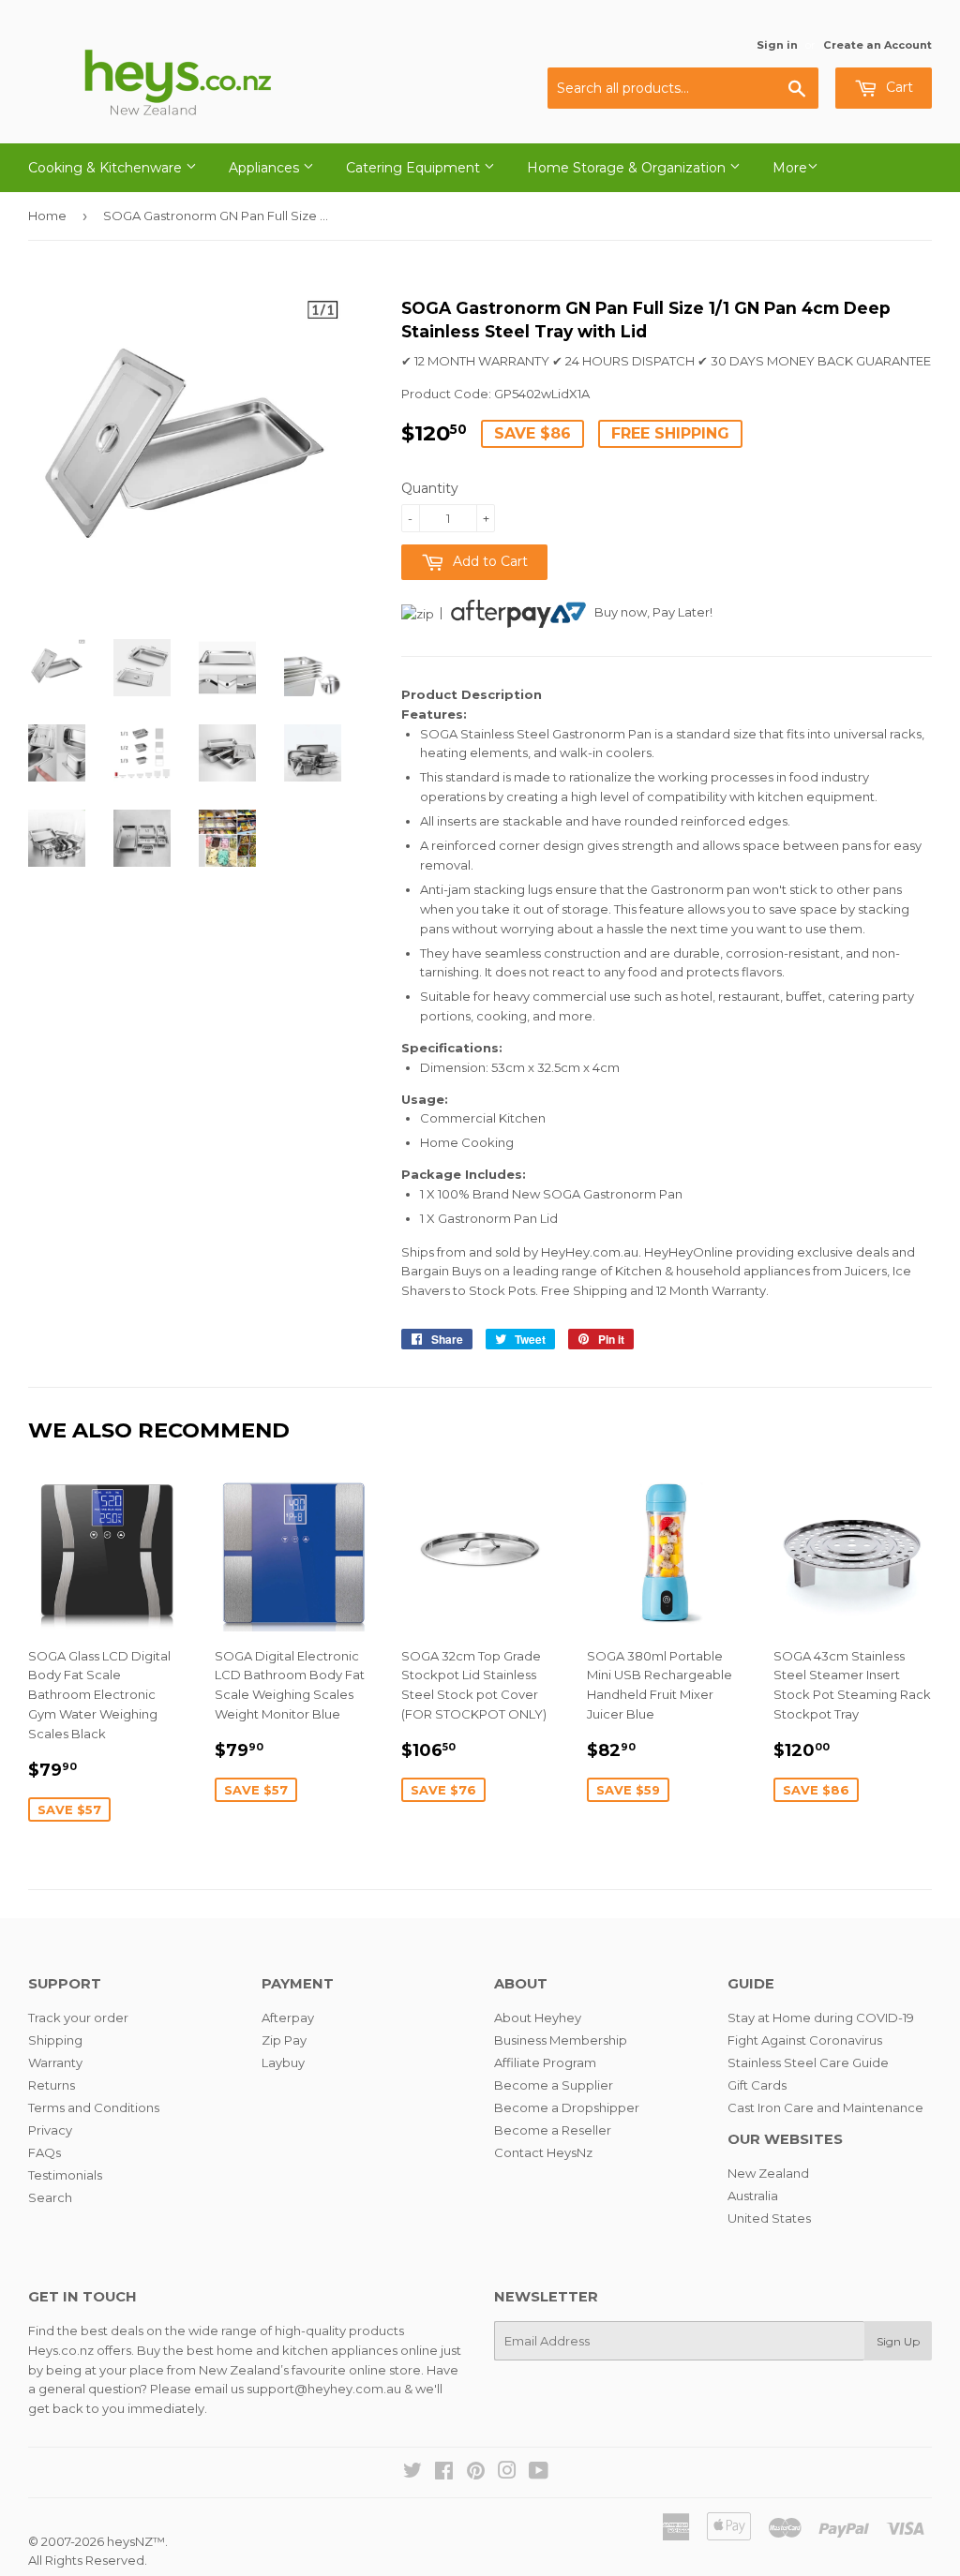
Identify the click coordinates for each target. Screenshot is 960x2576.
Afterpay (288, 2018)
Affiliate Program (545, 2062)
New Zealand (768, 2173)
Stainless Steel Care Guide (808, 2062)
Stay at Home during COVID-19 (821, 2018)
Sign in (777, 45)
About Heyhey (538, 2018)
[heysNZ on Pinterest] (476, 2473)
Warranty (55, 2062)
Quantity (430, 488)
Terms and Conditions (94, 2107)
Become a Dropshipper (567, 2107)
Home (47, 216)
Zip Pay (284, 2040)
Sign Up (898, 2341)
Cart (898, 87)
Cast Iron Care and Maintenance (825, 2107)
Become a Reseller (553, 2130)
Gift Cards (757, 2085)
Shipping (55, 2040)
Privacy (50, 2130)
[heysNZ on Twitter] (412, 2473)
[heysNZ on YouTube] (539, 2473)
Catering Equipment (415, 168)
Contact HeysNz (543, 2152)
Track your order (78, 2018)
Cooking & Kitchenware (107, 168)
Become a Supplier (554, 2085)
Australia (753, 2196)
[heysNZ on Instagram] (507, 2473)
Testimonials (65, 2175)
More (790, 168)
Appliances (266, 168)
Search (50, 2197)
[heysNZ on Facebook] (444, 2473)
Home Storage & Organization (628, 168)
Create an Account (877, 45)
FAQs (45, 2152)
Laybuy (283, 2062)
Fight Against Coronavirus (805, 2040)
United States (769, 2218)
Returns (52, 2085)
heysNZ (130, 2541)
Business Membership (561, 2040)
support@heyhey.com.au (324, 2389)
